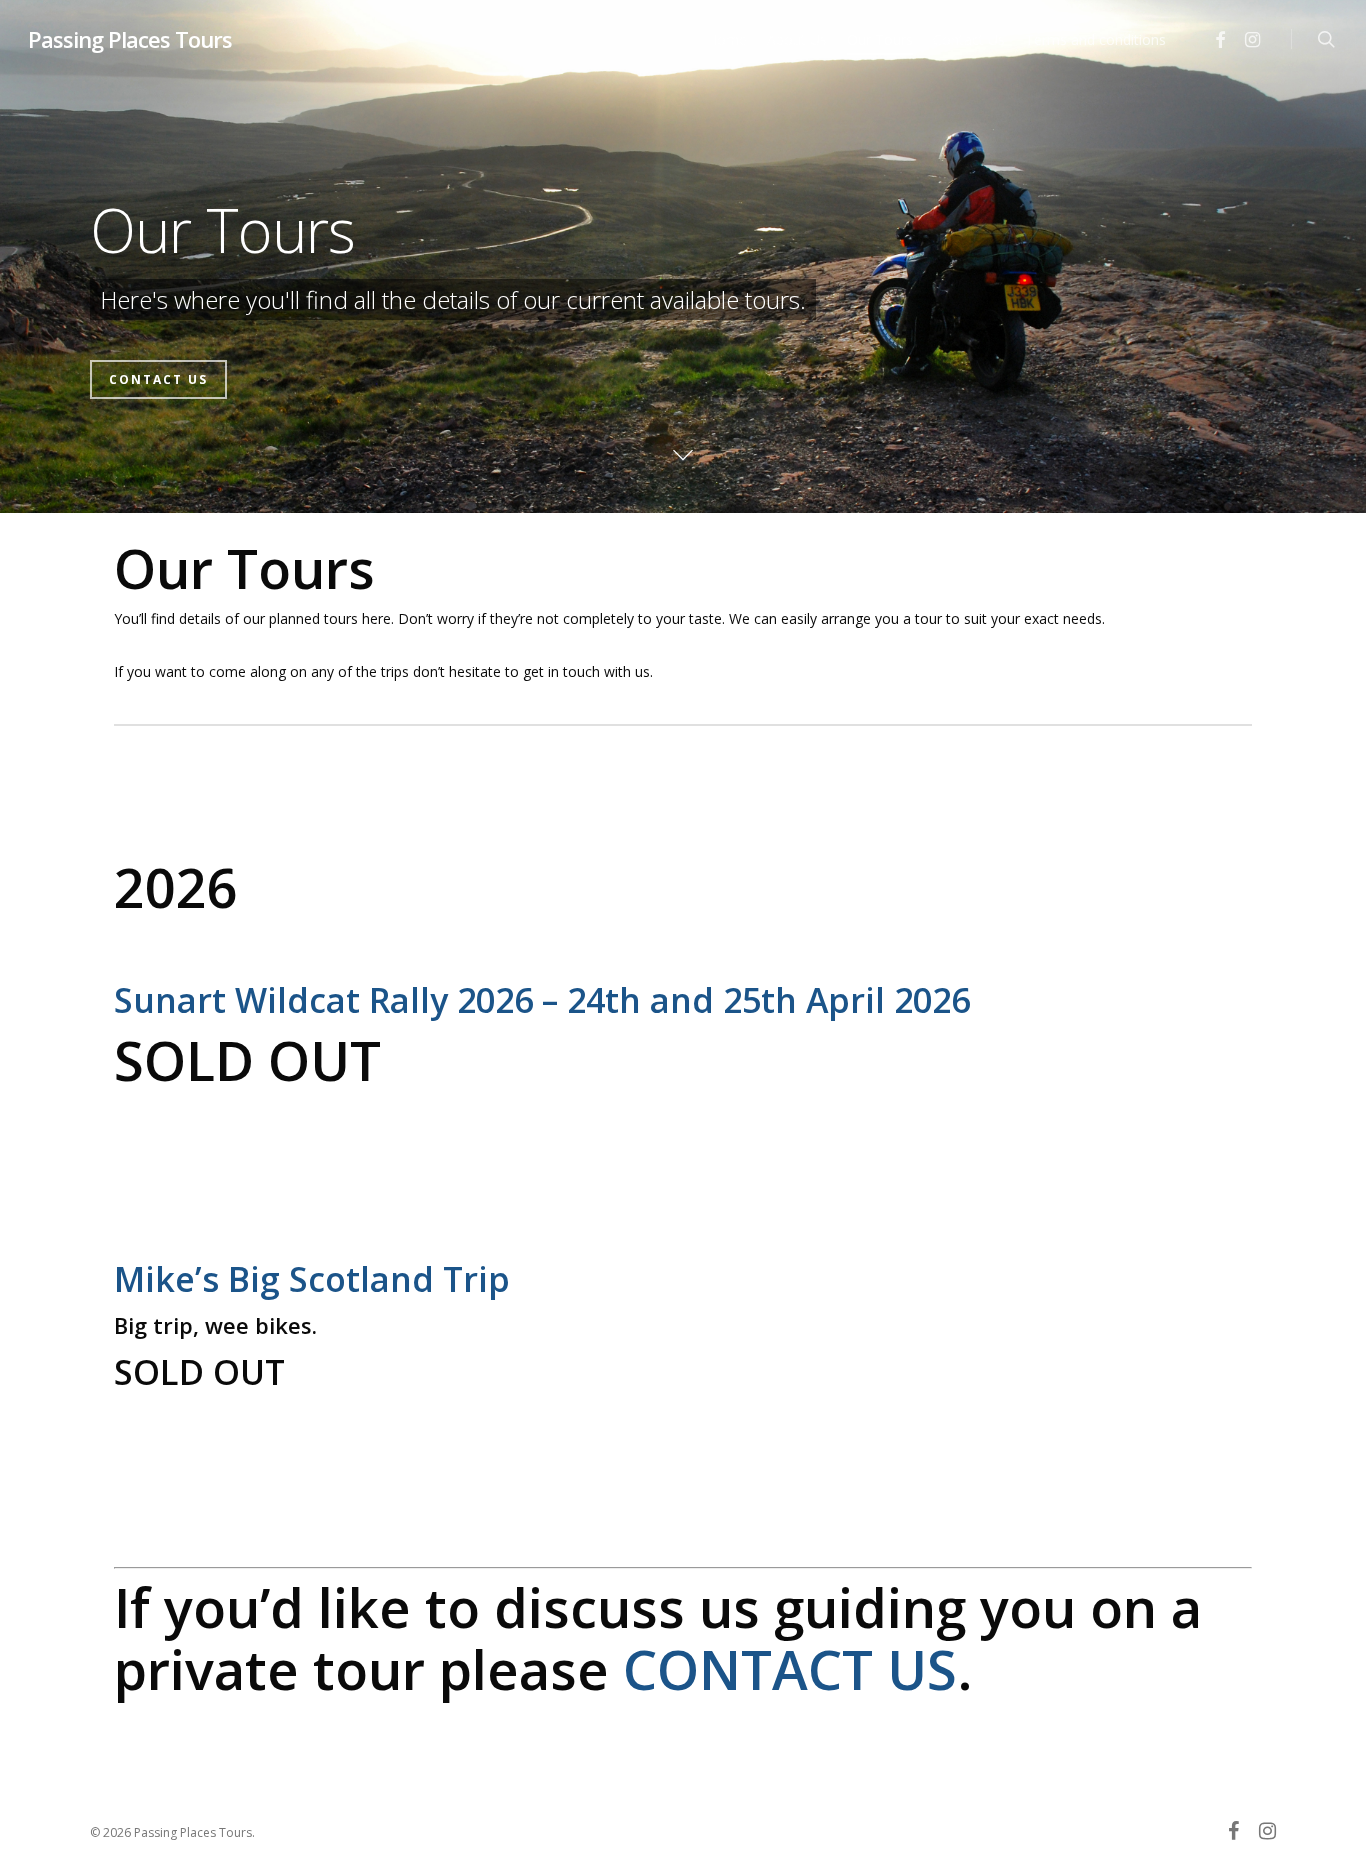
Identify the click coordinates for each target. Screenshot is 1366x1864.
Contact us (158, 379)
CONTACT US (790, 1669)
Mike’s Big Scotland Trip (312, 1279)
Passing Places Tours (130, 39)
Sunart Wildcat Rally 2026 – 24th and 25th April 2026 (546, 1000)
